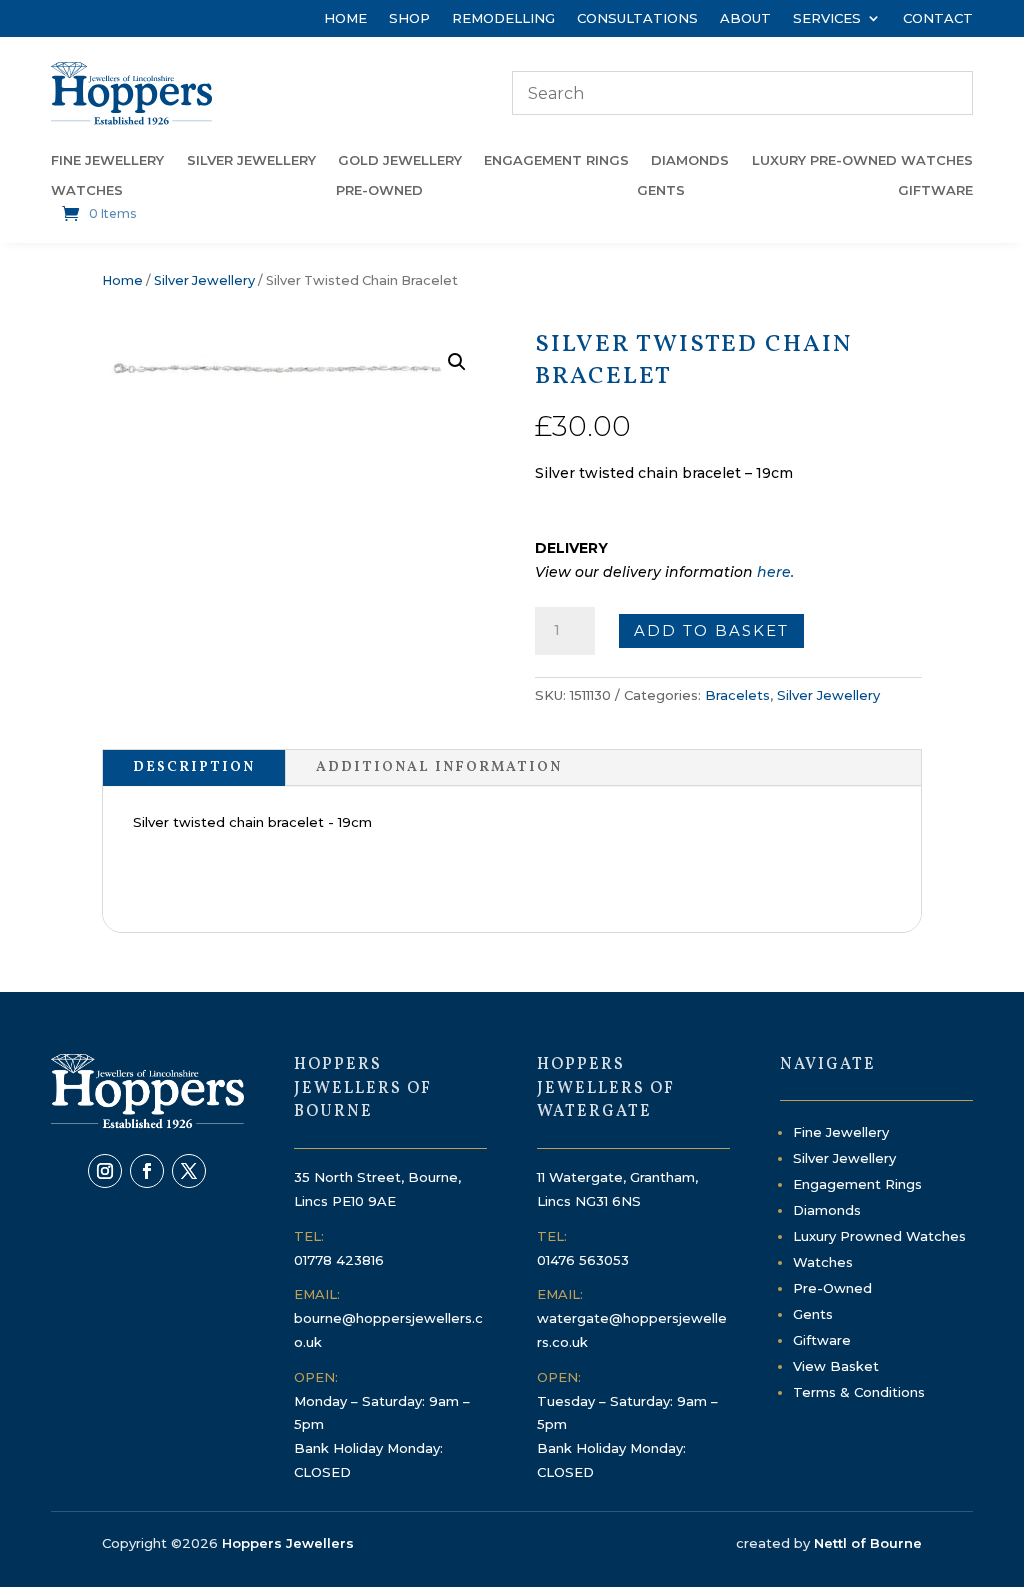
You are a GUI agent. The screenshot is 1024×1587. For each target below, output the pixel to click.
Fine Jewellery (841, 1132)
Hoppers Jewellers (288, 1543)
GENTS (661, 190)
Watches (823, 1262)
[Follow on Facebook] (147, 1171)
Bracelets (737, 695)
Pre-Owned (832, 1288)
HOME (345, 18)
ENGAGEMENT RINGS (556, 160)
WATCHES (87, 190)
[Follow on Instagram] (105, 1171)
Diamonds (827, 1210)
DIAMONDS (690, 160)
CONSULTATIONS (637, 18)
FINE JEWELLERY (107, 160)
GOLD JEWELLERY (400, 160)
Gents (813, 1314)
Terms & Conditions (859, 1392)
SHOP (409, 18)
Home (122, 280)
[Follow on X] (189, 1171)
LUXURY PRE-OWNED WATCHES (862, 160)
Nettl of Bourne (868, 1543)
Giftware (822, 1340)
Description (194, 767)
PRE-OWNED (379, 190)
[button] (457, 362)
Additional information (439, 767)
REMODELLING (503, 18)
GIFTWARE (935, 190)
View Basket (836, 1366)
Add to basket (711, 630)
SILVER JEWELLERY (251, 160)
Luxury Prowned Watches (879, 1236)
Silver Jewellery (204, 280)
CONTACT (938, 18)
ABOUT (745, 18)
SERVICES (827, 18)
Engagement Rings (857, 1184)
